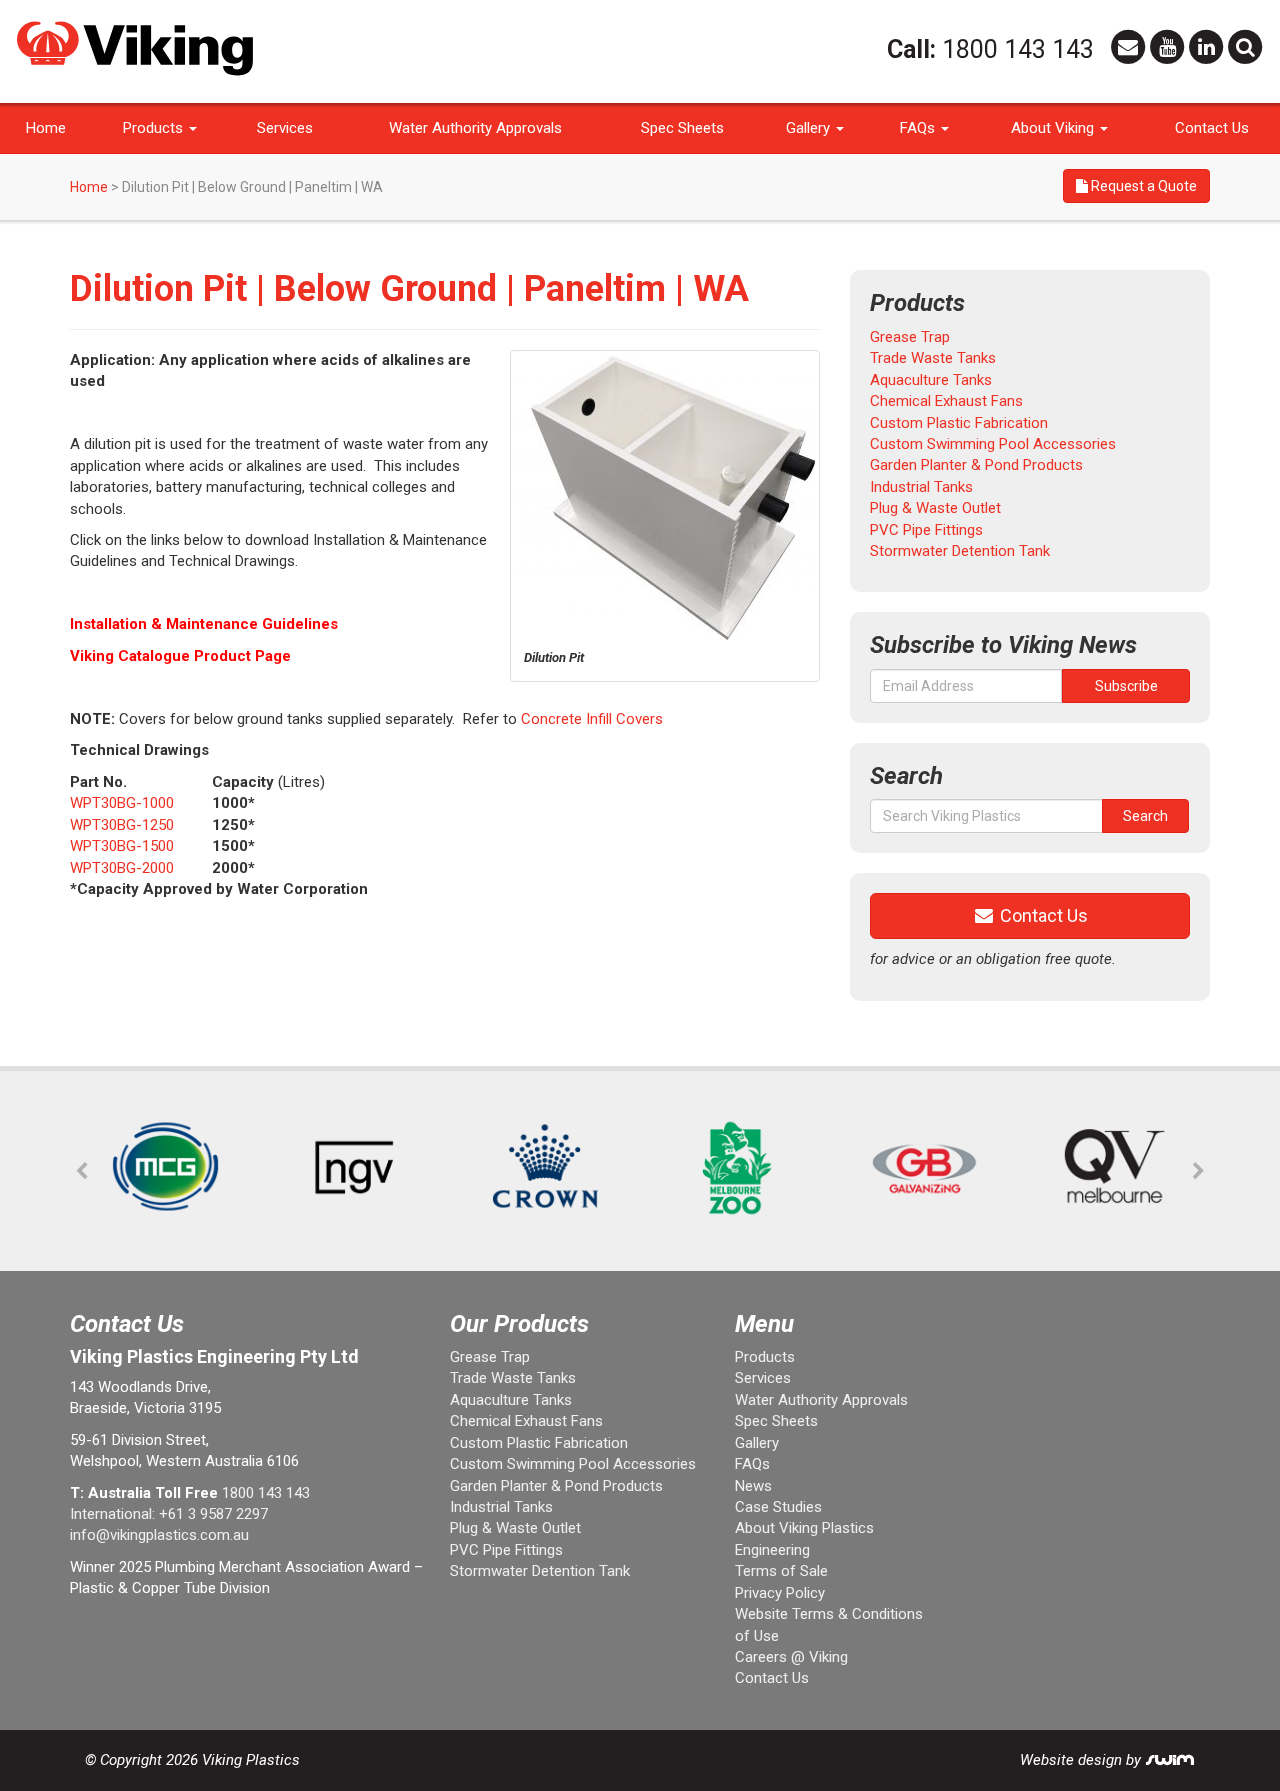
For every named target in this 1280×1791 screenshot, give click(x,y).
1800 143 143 (1018, 49)
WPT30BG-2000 (122, 868)
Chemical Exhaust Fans (946, 401)
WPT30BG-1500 (122, 846)
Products (155, 128)
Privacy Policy (780, 1593)
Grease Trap (910, 337)
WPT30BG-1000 (122, 803)
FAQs (919, 128)
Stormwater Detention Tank (960, 551)
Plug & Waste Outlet (935, 508)
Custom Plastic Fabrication (959, 423)
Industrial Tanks (921, 487)
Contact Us (1212, 128)
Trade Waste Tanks (933, 358)
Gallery (810, 128)
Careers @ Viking (791, 1657)
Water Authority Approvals (475, 128)
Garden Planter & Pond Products (976, 465)
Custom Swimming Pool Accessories (993, 444)
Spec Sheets (682, 128)
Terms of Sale (781, 1571)
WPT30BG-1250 (122, 825)
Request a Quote (1142, 186)
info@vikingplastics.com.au (159, 1535)
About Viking (1054, 128)
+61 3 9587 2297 (213, 1514)
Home (46, 128)
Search (1145, 816)
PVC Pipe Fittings (926, 530)
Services (285, 128)
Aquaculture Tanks (931, 380)
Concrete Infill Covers (592, 719)
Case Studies (778, 1507)
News (753, 1486)
